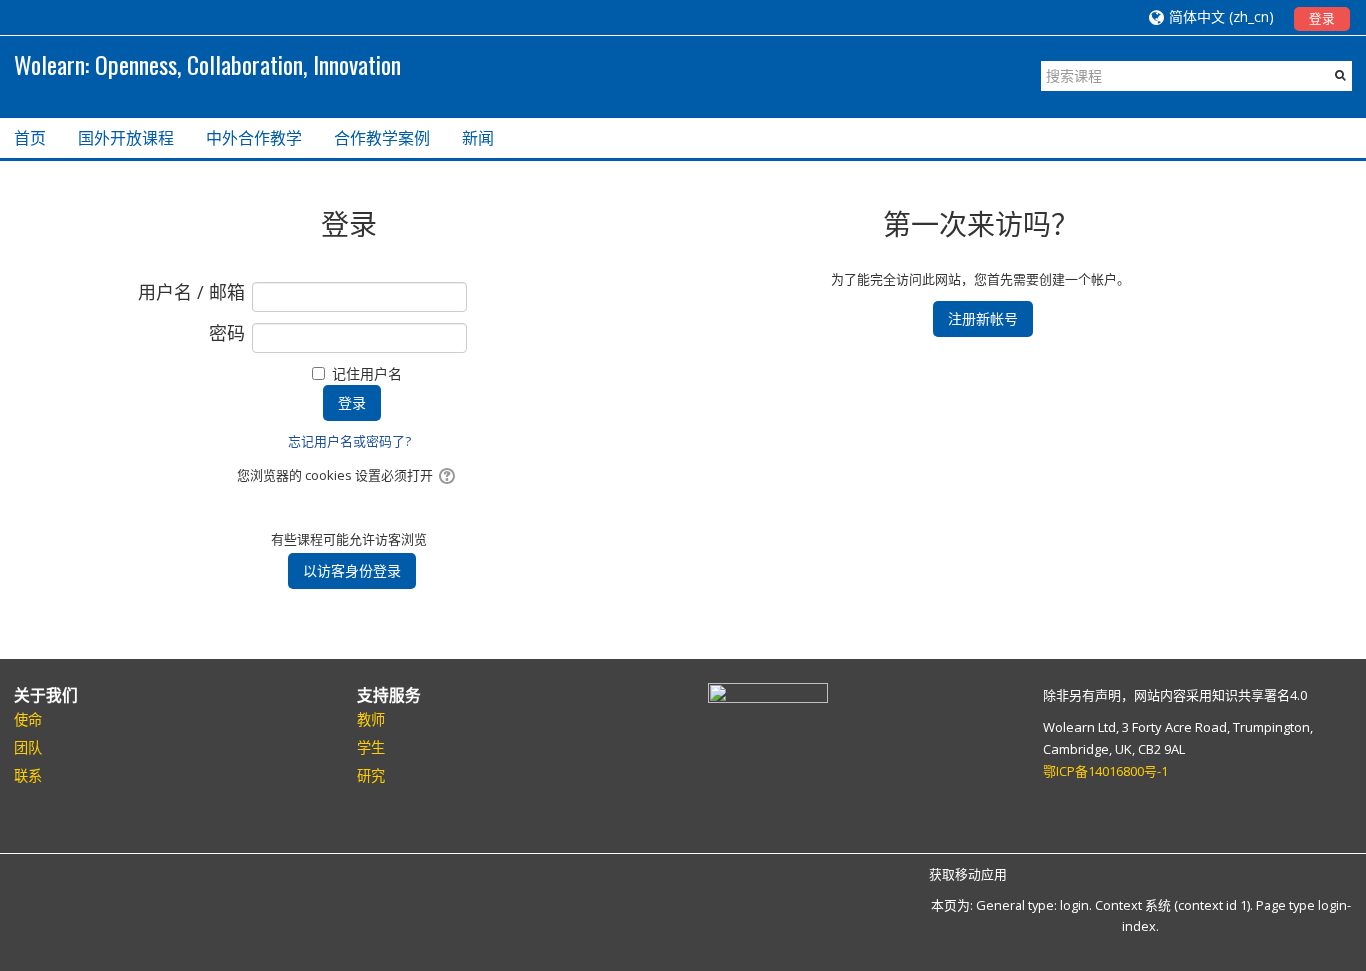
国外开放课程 (126, 138)
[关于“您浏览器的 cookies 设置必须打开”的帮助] (448, 475)
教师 (371, 719)
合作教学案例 (382, 138)
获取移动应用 (968, 874)
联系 (28, 775)
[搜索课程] (1340, 75)
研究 (371, 775)
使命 (28, 719)
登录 (1322, 18)
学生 (371, 747)
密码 (227, 334)
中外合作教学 (254, 138)
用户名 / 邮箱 (191, 293)
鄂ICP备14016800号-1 (1105, 771)
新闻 (478, 138)
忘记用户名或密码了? (349, 441)
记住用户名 (367, 373)
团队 (28, 747)
